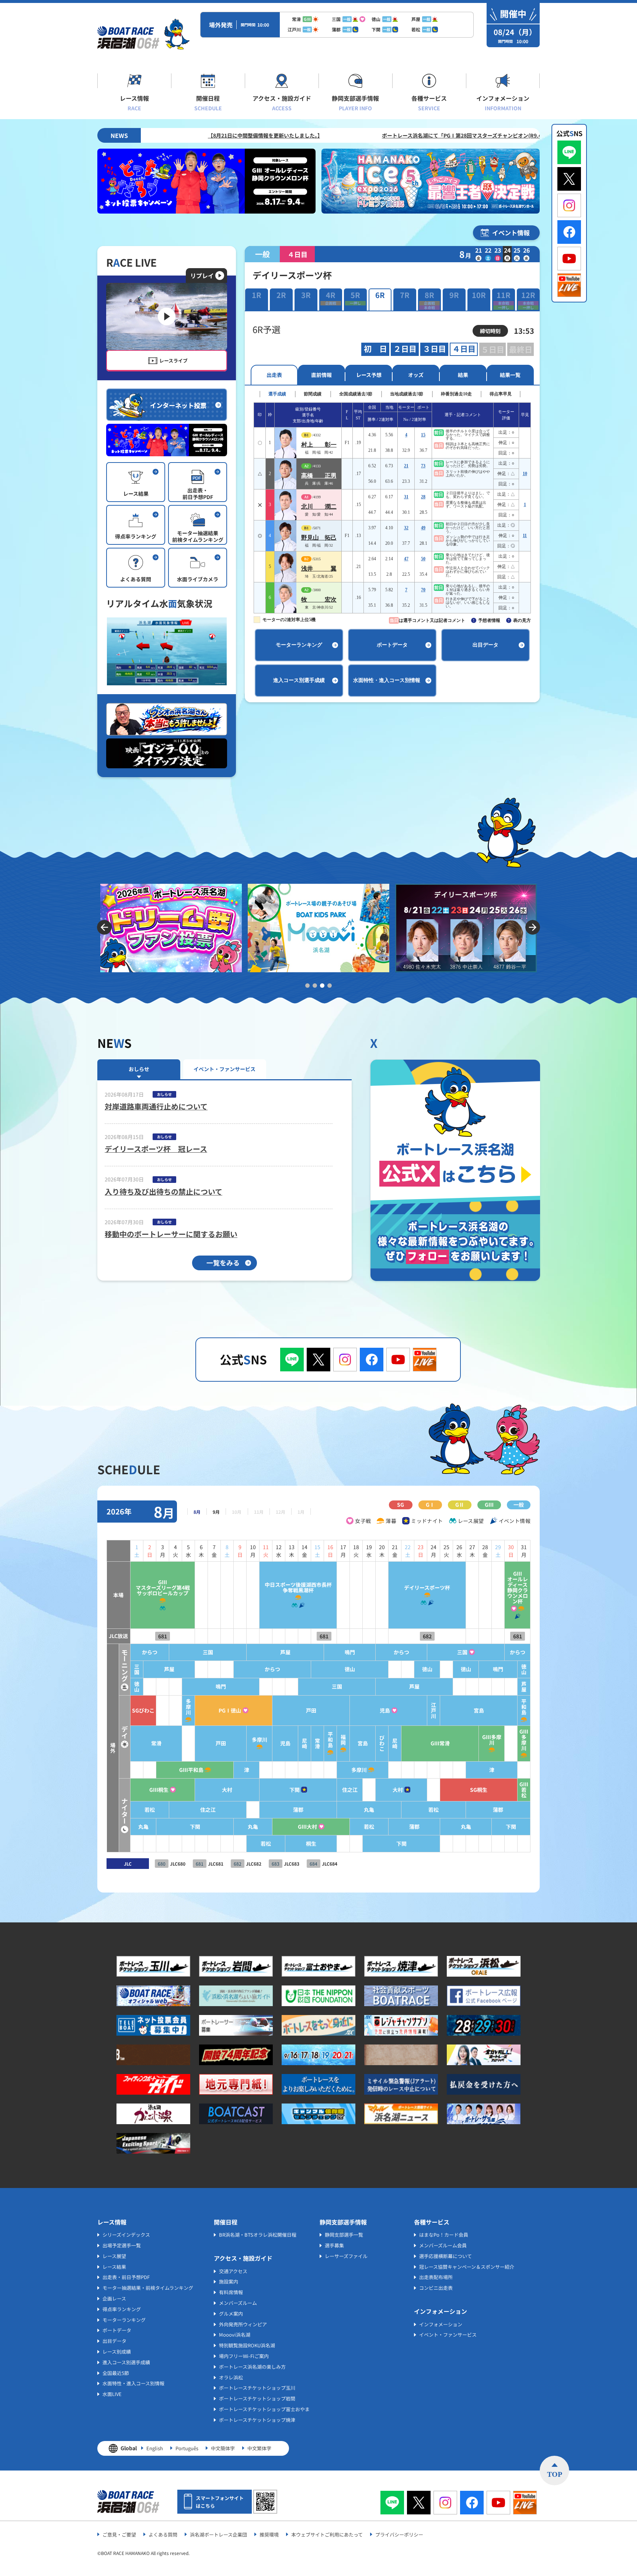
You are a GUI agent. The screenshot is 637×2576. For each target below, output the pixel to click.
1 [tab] (307, 986)
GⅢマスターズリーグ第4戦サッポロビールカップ (163, 1588)
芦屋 (285, 1652)
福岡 (343, 1740)
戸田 (311, 1711)
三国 (208, 1652)
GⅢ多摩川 (492, 1740)
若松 (150, 1810)
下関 (295, 1790)
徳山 (350, 1669)
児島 (385, 1711)
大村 (227, 1790)
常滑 (156, 1743)
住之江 (350, 1790)
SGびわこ (143, 1711)
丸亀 (369, 1810)
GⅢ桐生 (159, 1790)
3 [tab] (322, 986)
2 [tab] (315, 986)
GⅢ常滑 (440, 1743)
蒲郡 (298, 1810)
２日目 (405, 349)
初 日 (375, 349)
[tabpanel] (318, 928)
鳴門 (350, 1652)
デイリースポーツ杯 (427, 1588)
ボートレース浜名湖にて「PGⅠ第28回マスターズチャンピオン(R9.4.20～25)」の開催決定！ (332, 135)
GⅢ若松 (524, 1790)
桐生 (311, 1844)
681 (163, 1636)
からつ (150, 1652)
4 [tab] (330, 986)
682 (427, 1636)
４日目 (464, 349)
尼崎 (304, 1744)
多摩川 (188, 1707)
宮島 (479, 1711)
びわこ (382, 1743)
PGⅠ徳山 (230, 1711)
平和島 (524, 1707)
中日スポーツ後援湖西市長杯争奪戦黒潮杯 (298, 1588)
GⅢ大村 (307, 1827)
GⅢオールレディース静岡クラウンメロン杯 (518, 1588)
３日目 (434, 349)
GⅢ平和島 (191, 1770)
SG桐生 (479, 1790)
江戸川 (434, 1711)
